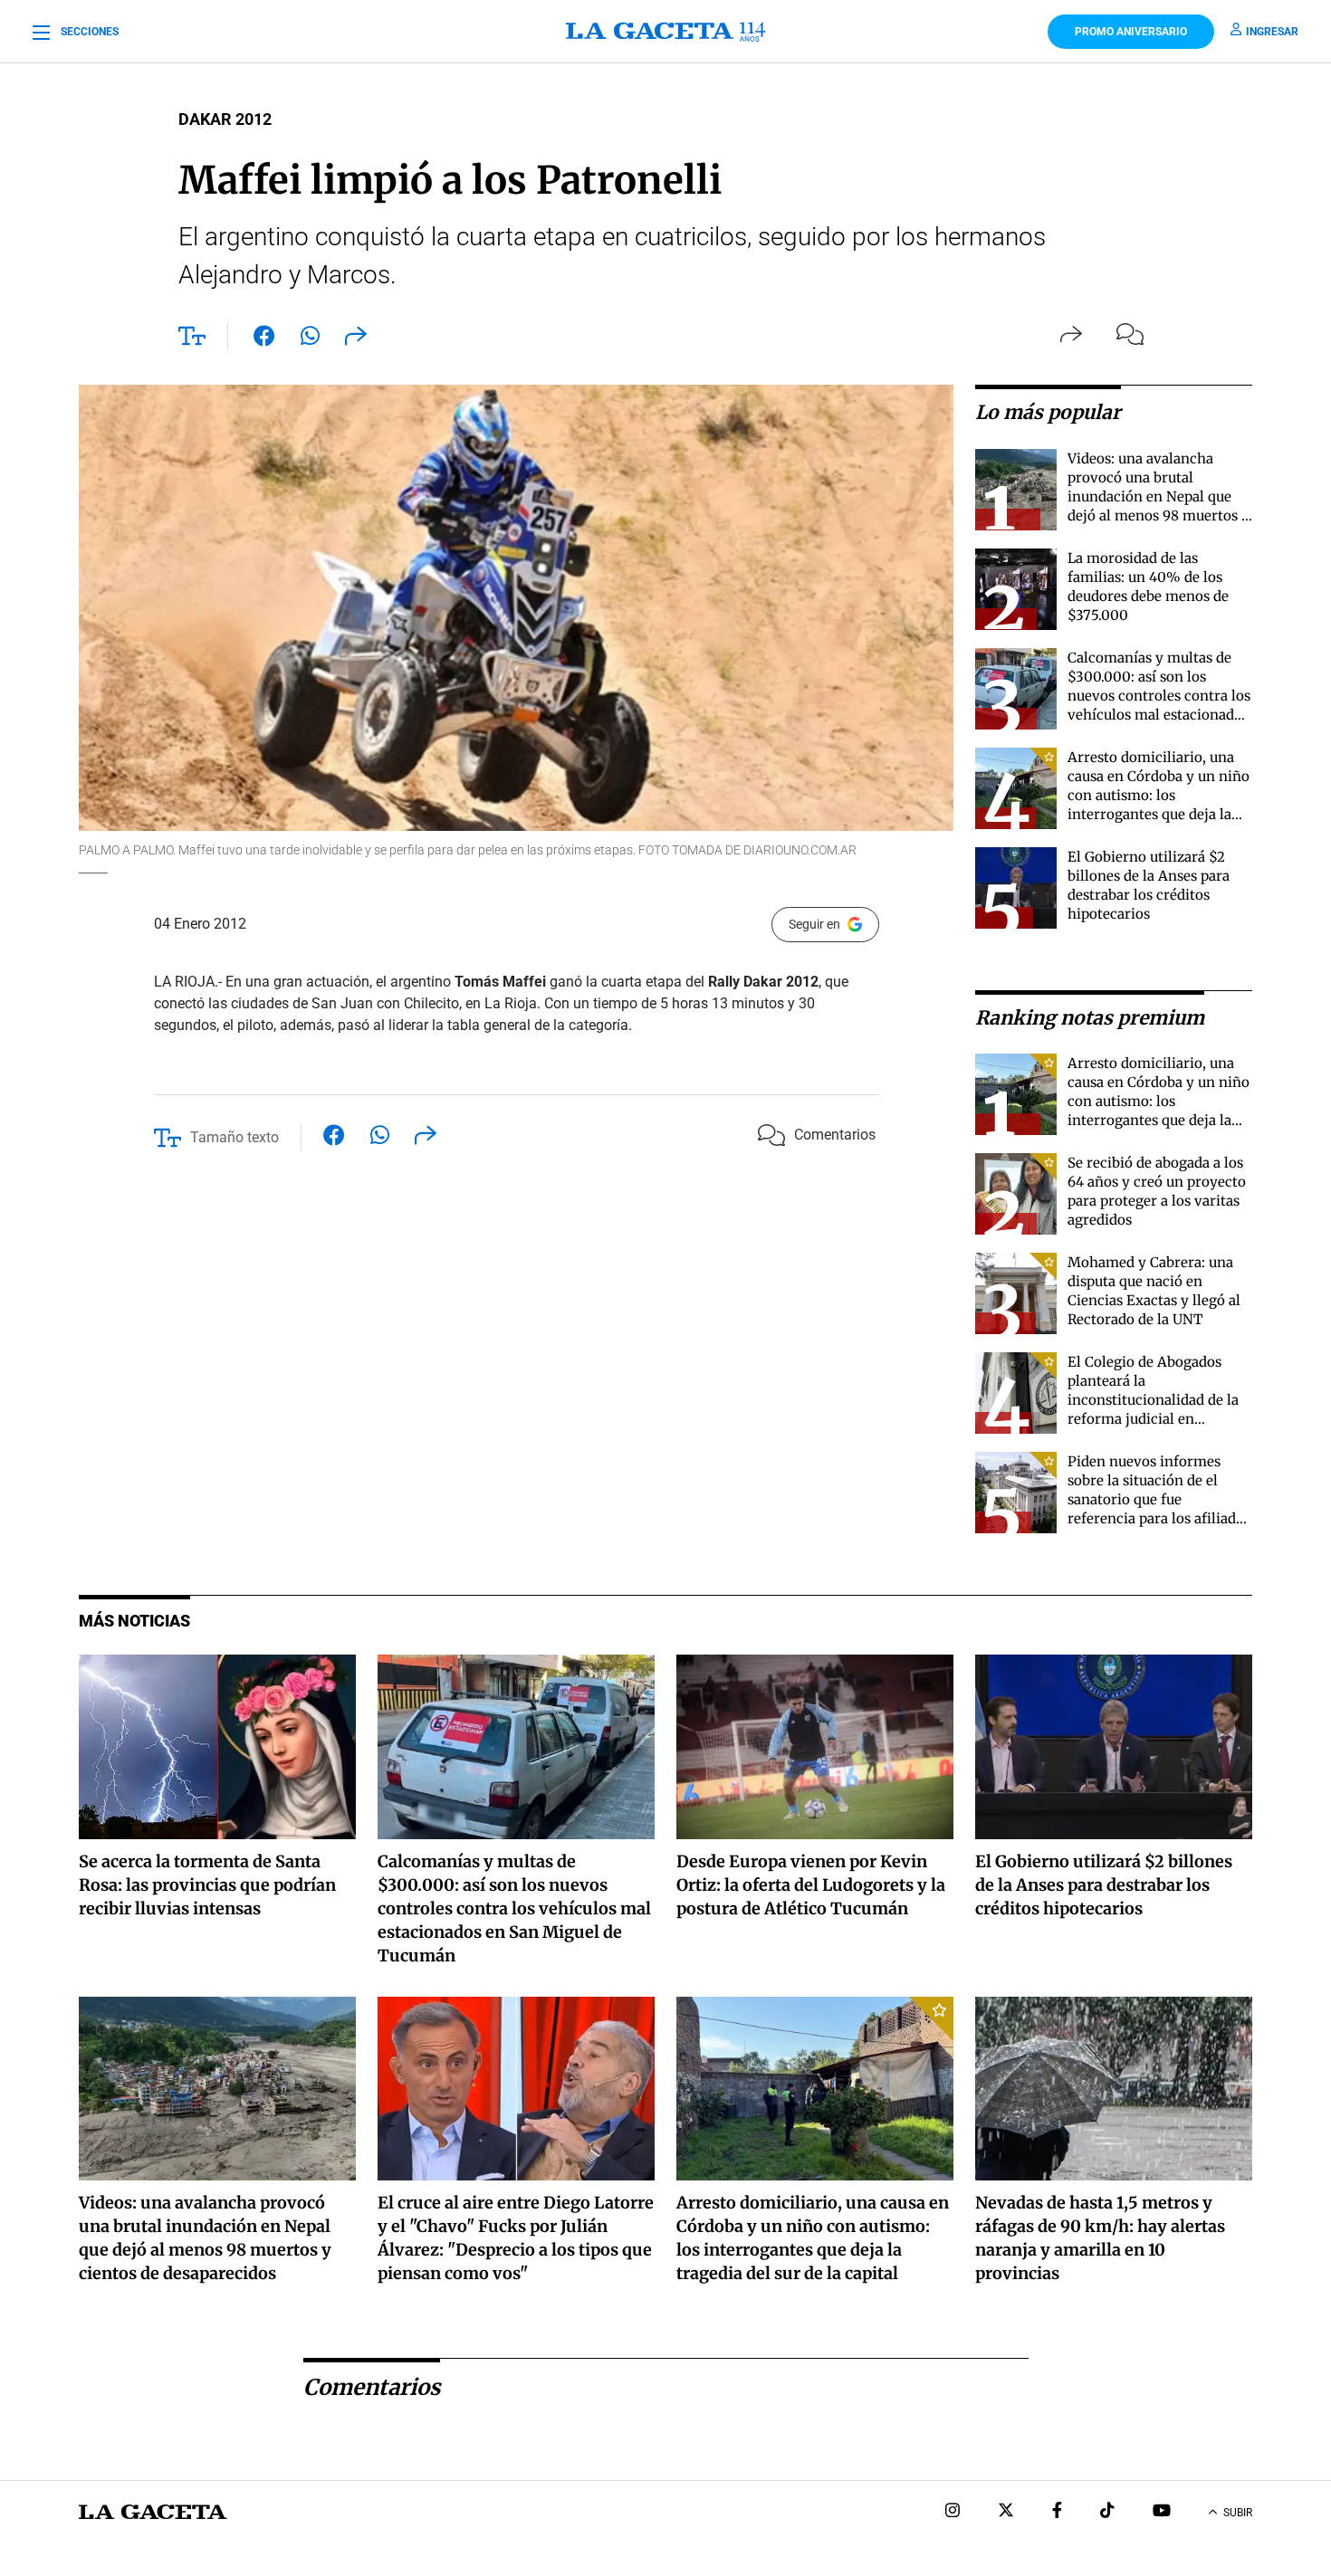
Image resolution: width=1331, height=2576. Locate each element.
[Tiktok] (1107, 2512)
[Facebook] (1057, 2512)
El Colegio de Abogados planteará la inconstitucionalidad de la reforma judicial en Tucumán (1153, 1400)
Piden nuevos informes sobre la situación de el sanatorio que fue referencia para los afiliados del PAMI (1159, 1499)
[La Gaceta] (665, 32)
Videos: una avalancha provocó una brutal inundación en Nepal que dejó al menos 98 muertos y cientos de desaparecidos (1159, 496)
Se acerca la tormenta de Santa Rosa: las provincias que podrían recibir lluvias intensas (207, 1885)
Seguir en (814, 924)
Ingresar (1272, 32)
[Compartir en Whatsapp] (310, 339)
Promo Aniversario (1131, 32)
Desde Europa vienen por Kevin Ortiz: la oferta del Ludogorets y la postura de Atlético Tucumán (811, 1885)
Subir (1238, 2513)
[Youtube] (1162, 2512)
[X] (1006, 2512)
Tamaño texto (235, 1137)
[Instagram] (953, 2512)
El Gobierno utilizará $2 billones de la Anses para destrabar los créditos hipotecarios (1104, 1885)
